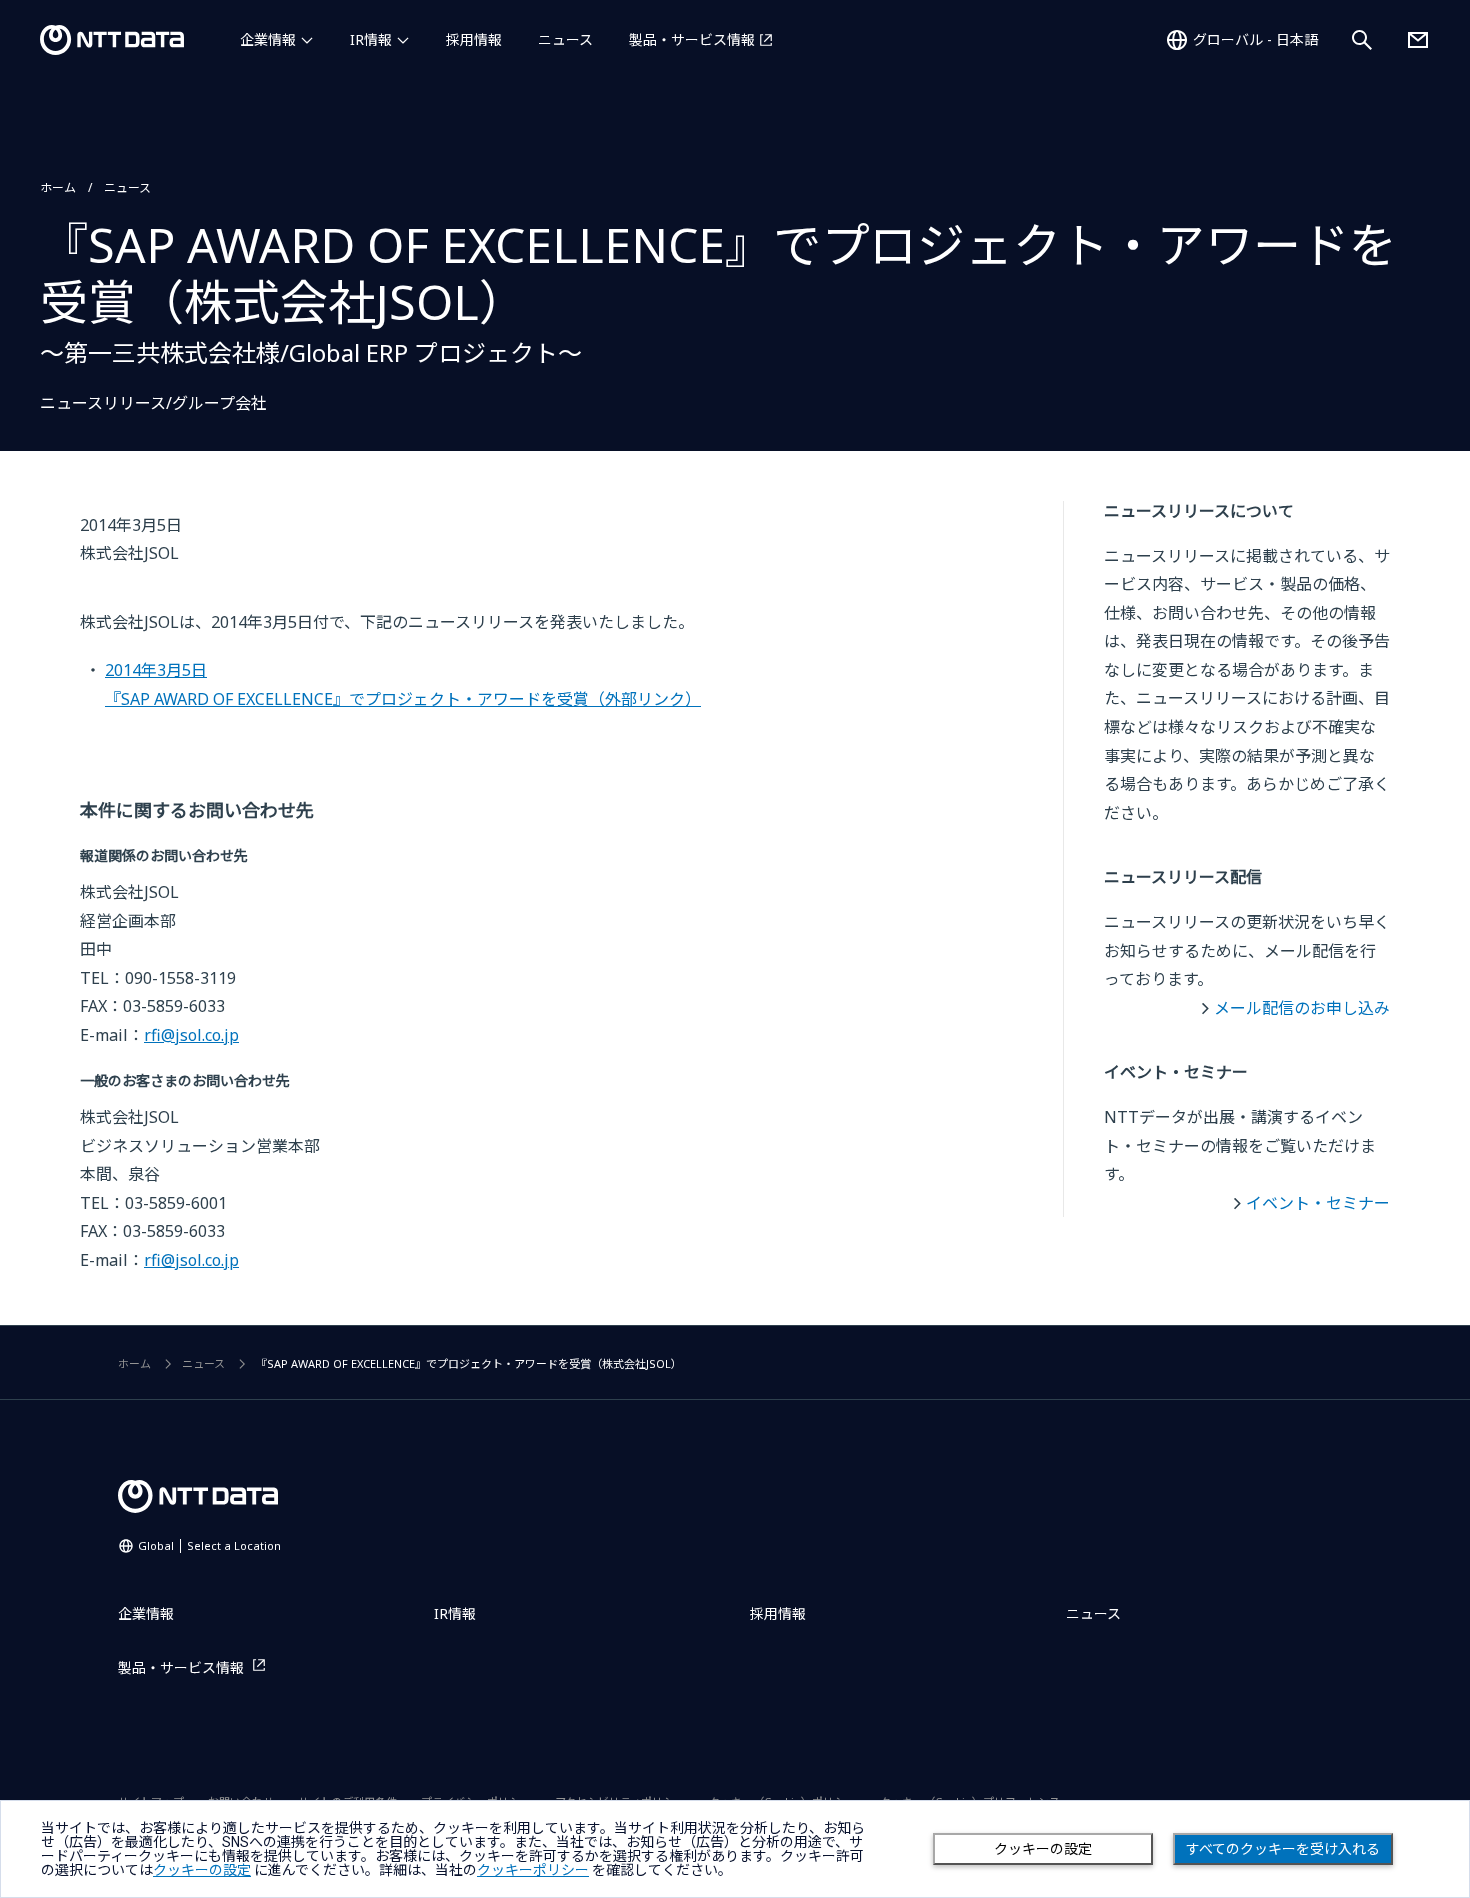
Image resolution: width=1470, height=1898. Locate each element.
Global (209, 1545)
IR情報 (371, 39)
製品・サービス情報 (692, 39)
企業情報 (268, 39)
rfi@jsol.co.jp (191, 1035)
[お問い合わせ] (1418, 40)
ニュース (565, 39)
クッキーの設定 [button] (202, 1870)
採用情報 (474, 39)
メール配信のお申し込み (1302, 1008)
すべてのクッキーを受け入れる (1283, 1849)
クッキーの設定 (1043, 1849)
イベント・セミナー (1318, 1203)
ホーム (58, 187)
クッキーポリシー (533, 1870)
